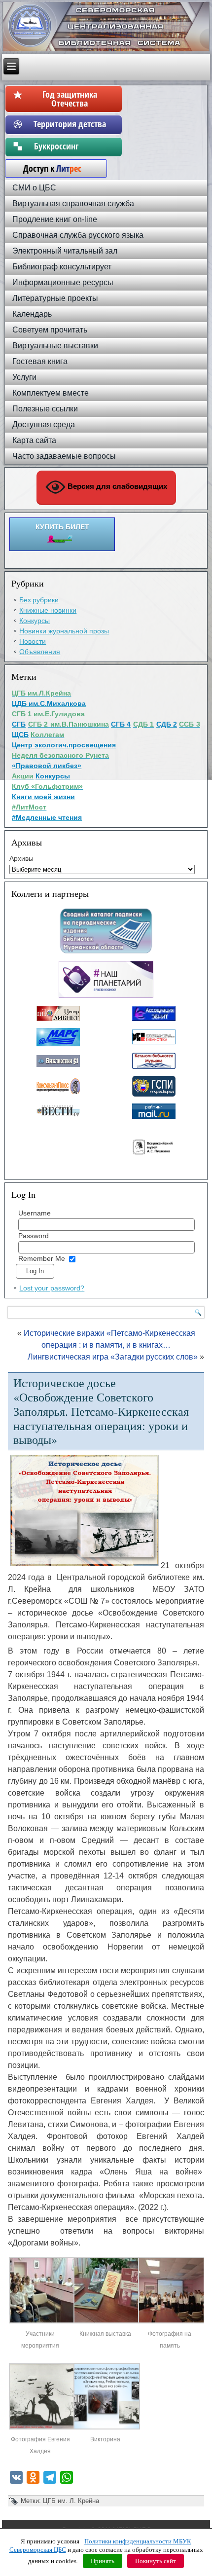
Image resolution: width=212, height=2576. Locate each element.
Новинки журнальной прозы (64, 631)
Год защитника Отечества (70, 99)
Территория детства (70, 124)
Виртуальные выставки (55, 346)
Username (35, 1213)
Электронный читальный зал (65, 251)
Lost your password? (52, 1288)
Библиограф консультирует (62, 267)
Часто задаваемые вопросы (64, 456)
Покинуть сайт (156, 2561)
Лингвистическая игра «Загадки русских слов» (113, 1357)
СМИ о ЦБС (34, 188)
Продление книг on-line (55, 219)
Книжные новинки (48, 610)
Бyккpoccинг (70, 146)
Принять (103, 2561)
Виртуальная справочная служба (73, 203)
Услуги (24, 377)
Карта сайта (34, 440)
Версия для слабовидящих (116, 486)
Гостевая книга (40, 361)
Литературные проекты (55, 298)
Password (34, 1236)
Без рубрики (39, 600)
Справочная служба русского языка (78, 235)
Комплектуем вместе (51, 393)
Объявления (40, 652)
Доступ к (47, 168)
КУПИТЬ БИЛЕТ (62, 527)
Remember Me (42, 1258)
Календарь (32, 314)
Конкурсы (35, 621)
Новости (33, 641)
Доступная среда (44, 424)
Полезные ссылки (45, 409)
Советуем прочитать (50, 330)
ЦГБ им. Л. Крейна (71, 2501)
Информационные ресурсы (63, 282)
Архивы (21, 858)
